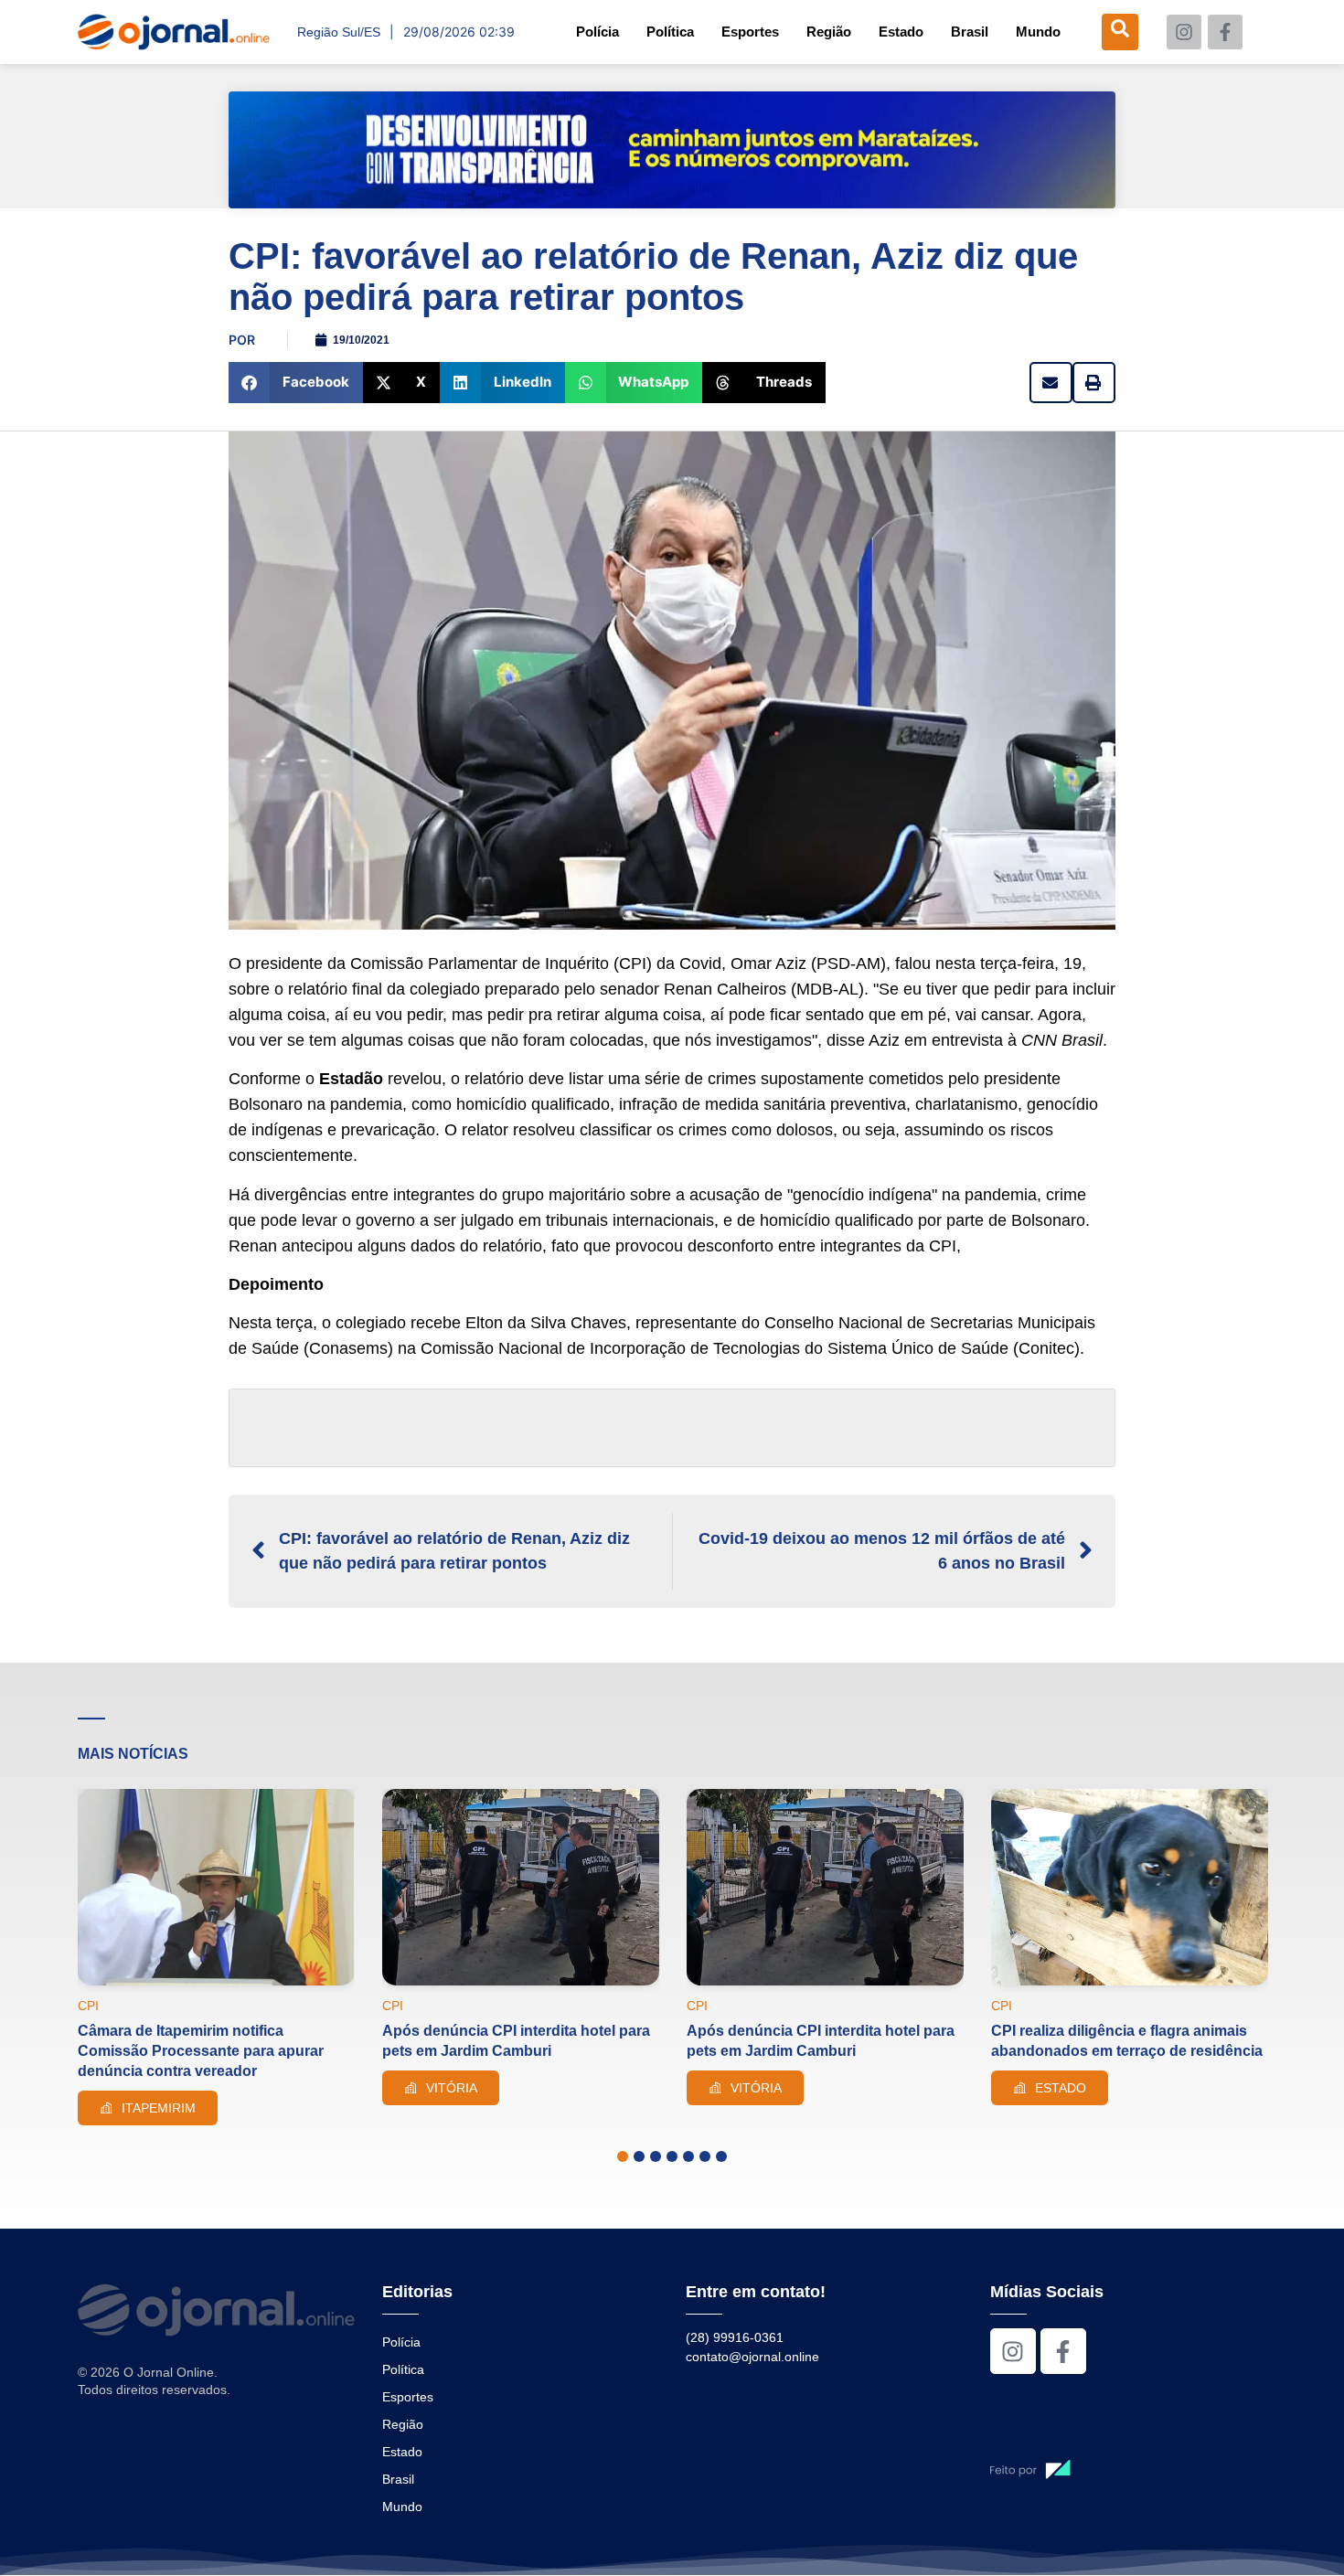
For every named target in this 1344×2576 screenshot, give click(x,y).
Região (829, 32)
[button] (296, 383)
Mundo (1038, 32)
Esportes (750, 32)
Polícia (597, 32)
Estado (901, 32)
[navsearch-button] (1120, 32)
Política (670, 32)
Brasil (970, 32)
